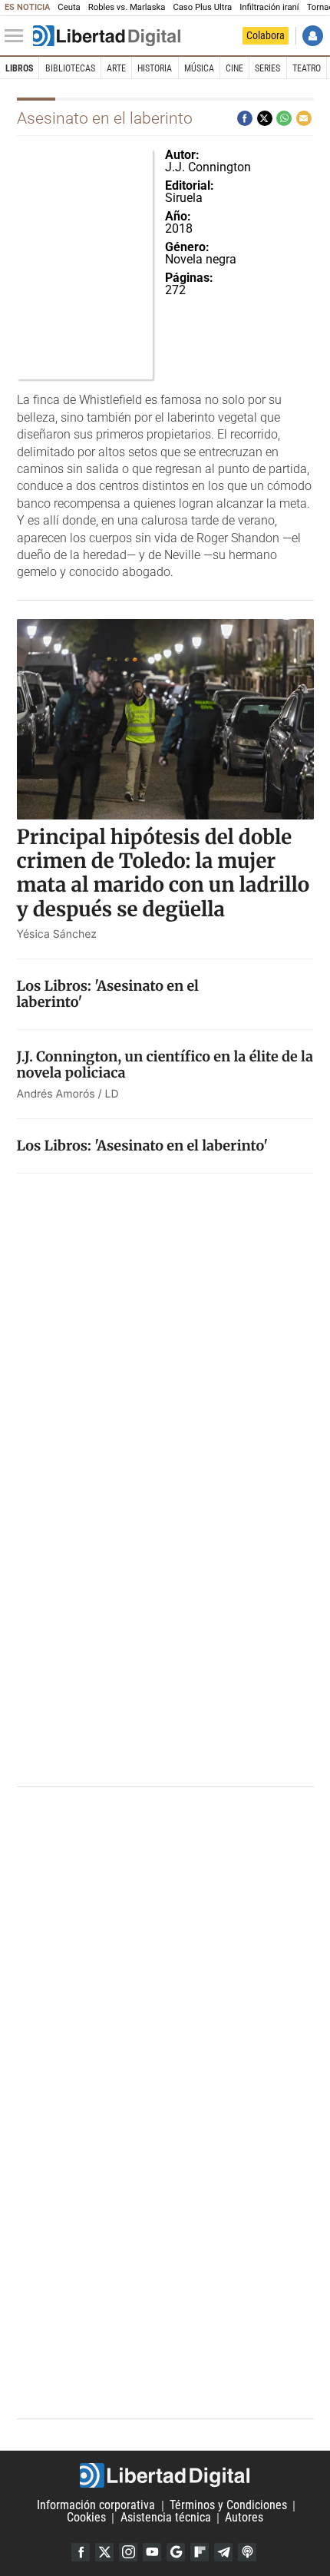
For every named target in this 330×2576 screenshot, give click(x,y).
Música (199, 68)
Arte (116, 68)
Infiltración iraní (269, 7)
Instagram (128, 2552)
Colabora (266, 35)
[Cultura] (107, 36)
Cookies (86, 2518)
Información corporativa (96, 2506)
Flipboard (200, 2552)
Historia (155, 68)
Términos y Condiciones (228, 2506)
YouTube (152, 2552)
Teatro (307, 68)
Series (267, 68)
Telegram (223, 2552)
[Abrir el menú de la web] (18, 36)
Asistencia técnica (166, 2518)
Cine (234, 68)
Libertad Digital (165, 2475)
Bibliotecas (70, 68)
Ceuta (69, 7)
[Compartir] (245, 118)
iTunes (247, 2552)
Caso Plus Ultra (202, 7)
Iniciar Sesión (313, 36)
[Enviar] (284, 118)
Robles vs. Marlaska (127, 7)
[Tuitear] (265, 118)
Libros (19, 68)
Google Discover (176, 2552)
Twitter (104, 2552)
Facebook (81, 2552)
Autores (244, 2518)
